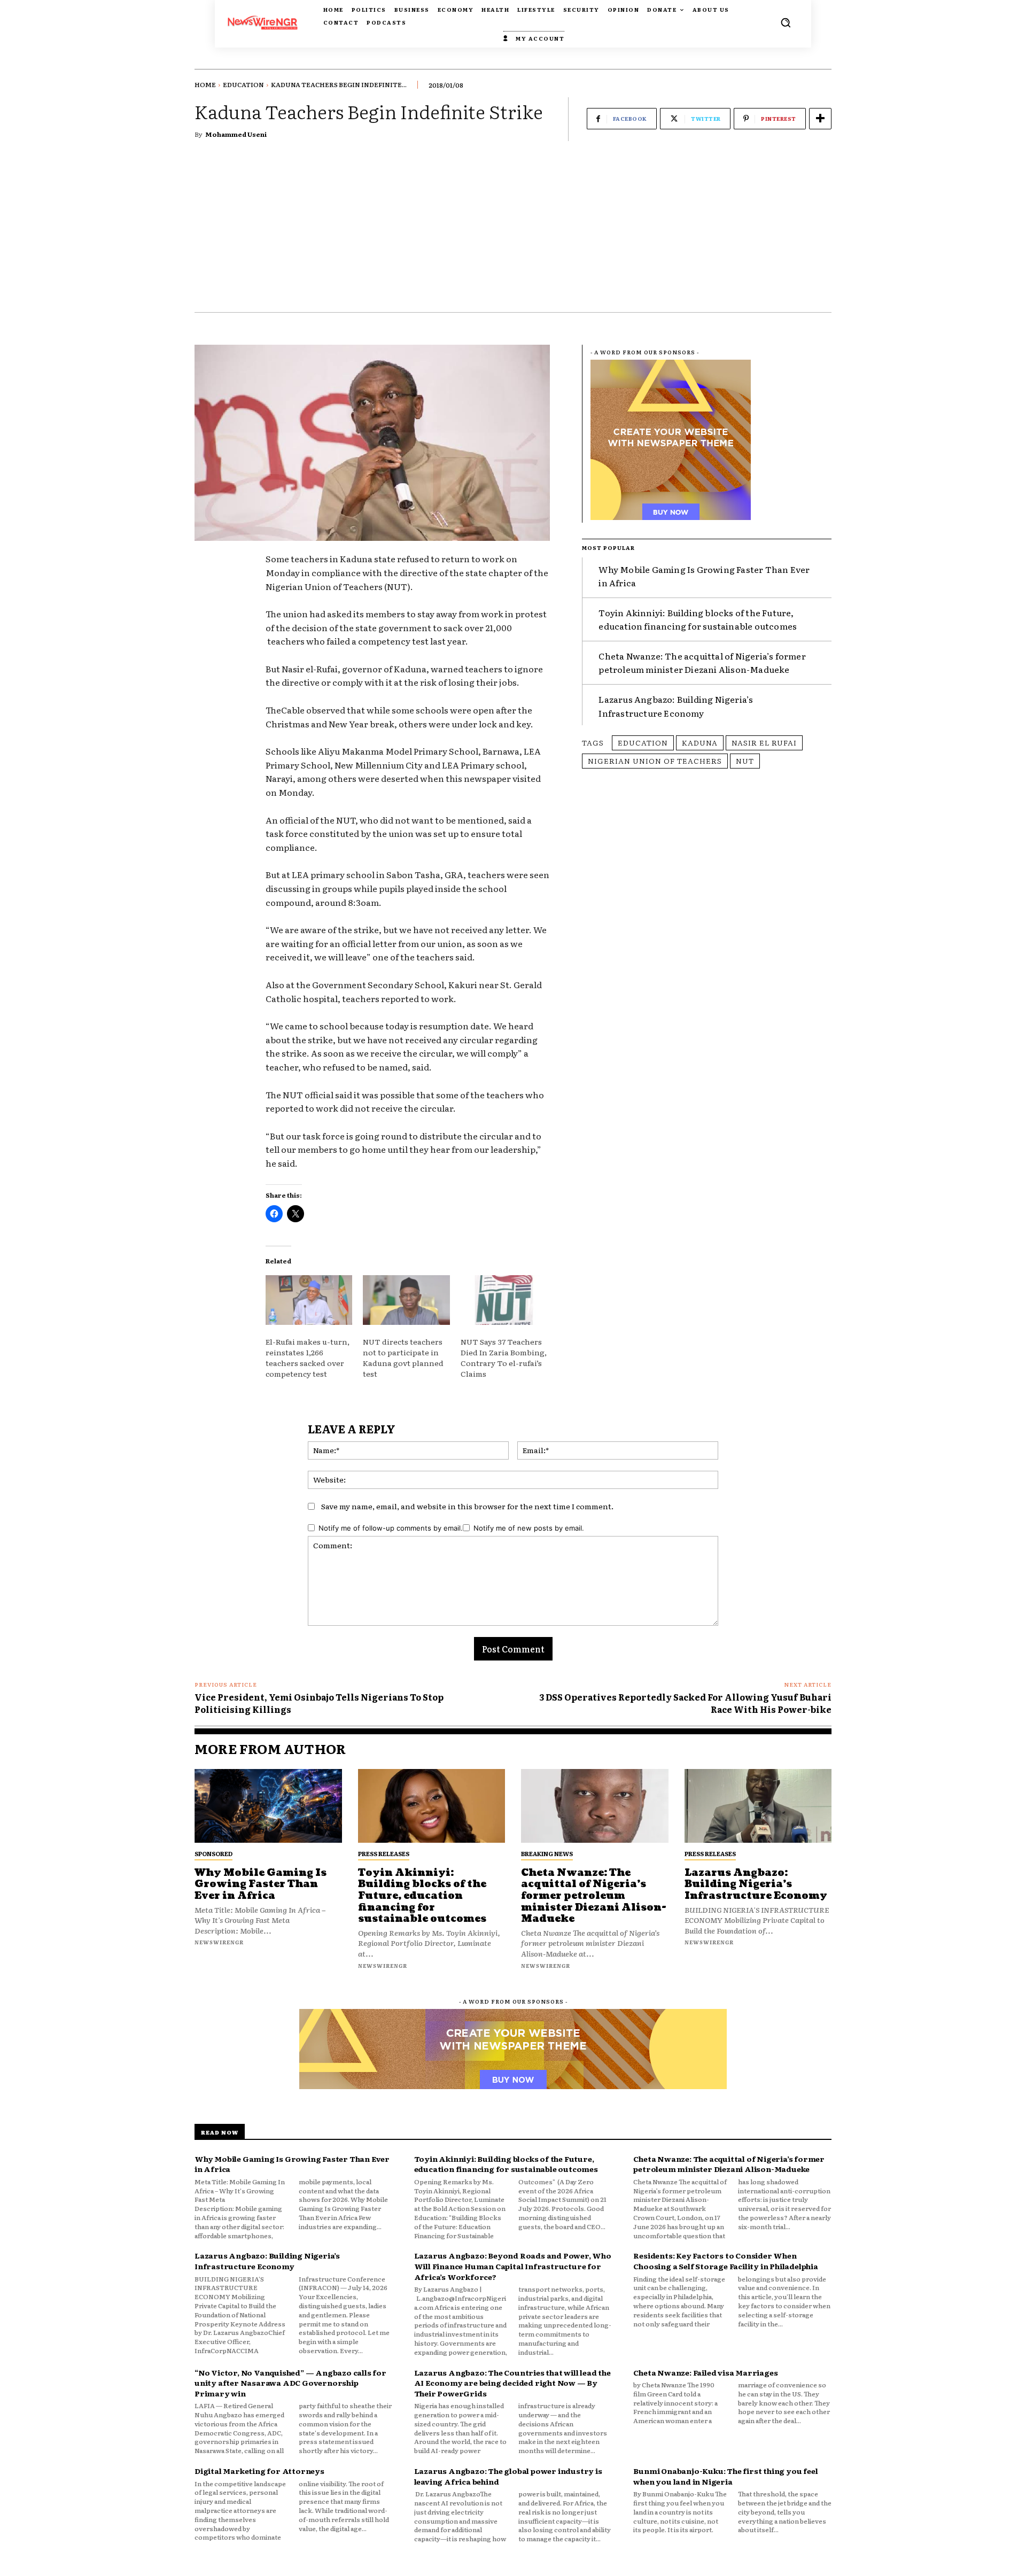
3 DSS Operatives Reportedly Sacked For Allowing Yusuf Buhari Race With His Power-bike (685, 1703)
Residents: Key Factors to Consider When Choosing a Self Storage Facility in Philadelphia (725, 2261)
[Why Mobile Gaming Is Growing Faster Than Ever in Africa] (268, 1806)
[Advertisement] (513, 232)
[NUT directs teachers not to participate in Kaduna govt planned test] (406, 1300)
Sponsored (213, 1853)
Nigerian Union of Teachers (655, 761)
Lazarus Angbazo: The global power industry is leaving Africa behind (508, 2476)
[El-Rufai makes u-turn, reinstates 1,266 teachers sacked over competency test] (309, 1300)
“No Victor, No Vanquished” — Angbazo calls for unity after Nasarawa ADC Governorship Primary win (290, 2383)
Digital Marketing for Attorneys (259, 2471)
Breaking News (547, 1853)
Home (205, 84)
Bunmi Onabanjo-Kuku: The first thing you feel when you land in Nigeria (725, 2476)
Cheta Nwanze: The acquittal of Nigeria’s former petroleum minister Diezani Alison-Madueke (702, 663)
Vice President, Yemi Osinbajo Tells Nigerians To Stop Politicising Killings (319, 1703)
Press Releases (384, 1853)
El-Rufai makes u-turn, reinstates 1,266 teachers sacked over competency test (308, 1357)
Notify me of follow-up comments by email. (391, 1528)
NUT (745, 761)
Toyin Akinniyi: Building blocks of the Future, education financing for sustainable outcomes (698, 619)
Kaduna (700, 742)
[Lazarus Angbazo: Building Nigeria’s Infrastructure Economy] (758, 1806)
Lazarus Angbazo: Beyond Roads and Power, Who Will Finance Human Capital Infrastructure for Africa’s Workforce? (513, 2266)
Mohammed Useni (236, 134)
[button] (786, 22)
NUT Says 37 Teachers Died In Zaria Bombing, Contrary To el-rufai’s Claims (504, 1357)
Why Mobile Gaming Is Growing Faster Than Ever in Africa (261, 1884)
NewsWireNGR (219, 1942)
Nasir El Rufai (764, 742)
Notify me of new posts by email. (529, 1528)
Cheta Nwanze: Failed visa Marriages (705, 2372)
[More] (820, 119)
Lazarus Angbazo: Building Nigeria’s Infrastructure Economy (756, 1884)
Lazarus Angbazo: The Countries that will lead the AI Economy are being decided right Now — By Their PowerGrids (512, 2383)
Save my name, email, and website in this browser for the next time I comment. (467, 1506)
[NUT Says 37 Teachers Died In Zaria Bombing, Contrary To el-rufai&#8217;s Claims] (504, 1300)
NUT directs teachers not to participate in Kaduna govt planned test (403, 1357)
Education (243, 84)
